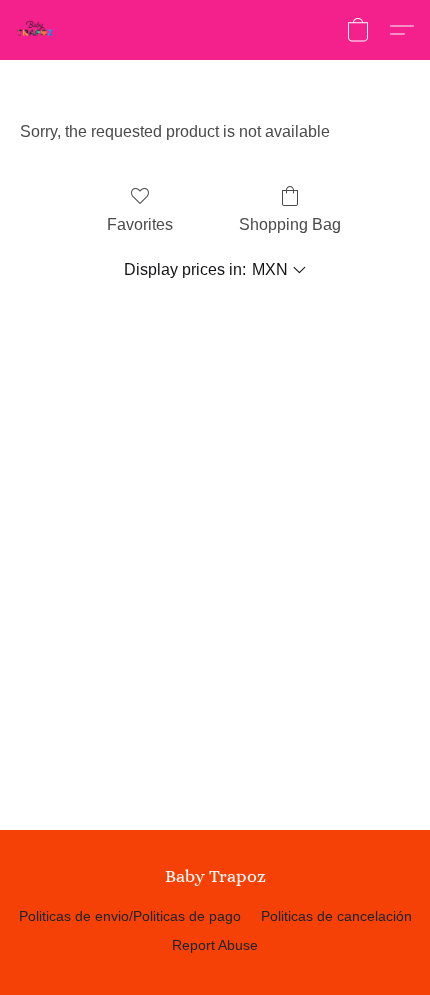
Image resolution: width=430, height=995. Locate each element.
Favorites (140, 224)
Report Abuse (215, 945)
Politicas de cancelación (336, 916)
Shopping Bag (290, 224)
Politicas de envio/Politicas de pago (130, 916)
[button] (36, 30)
